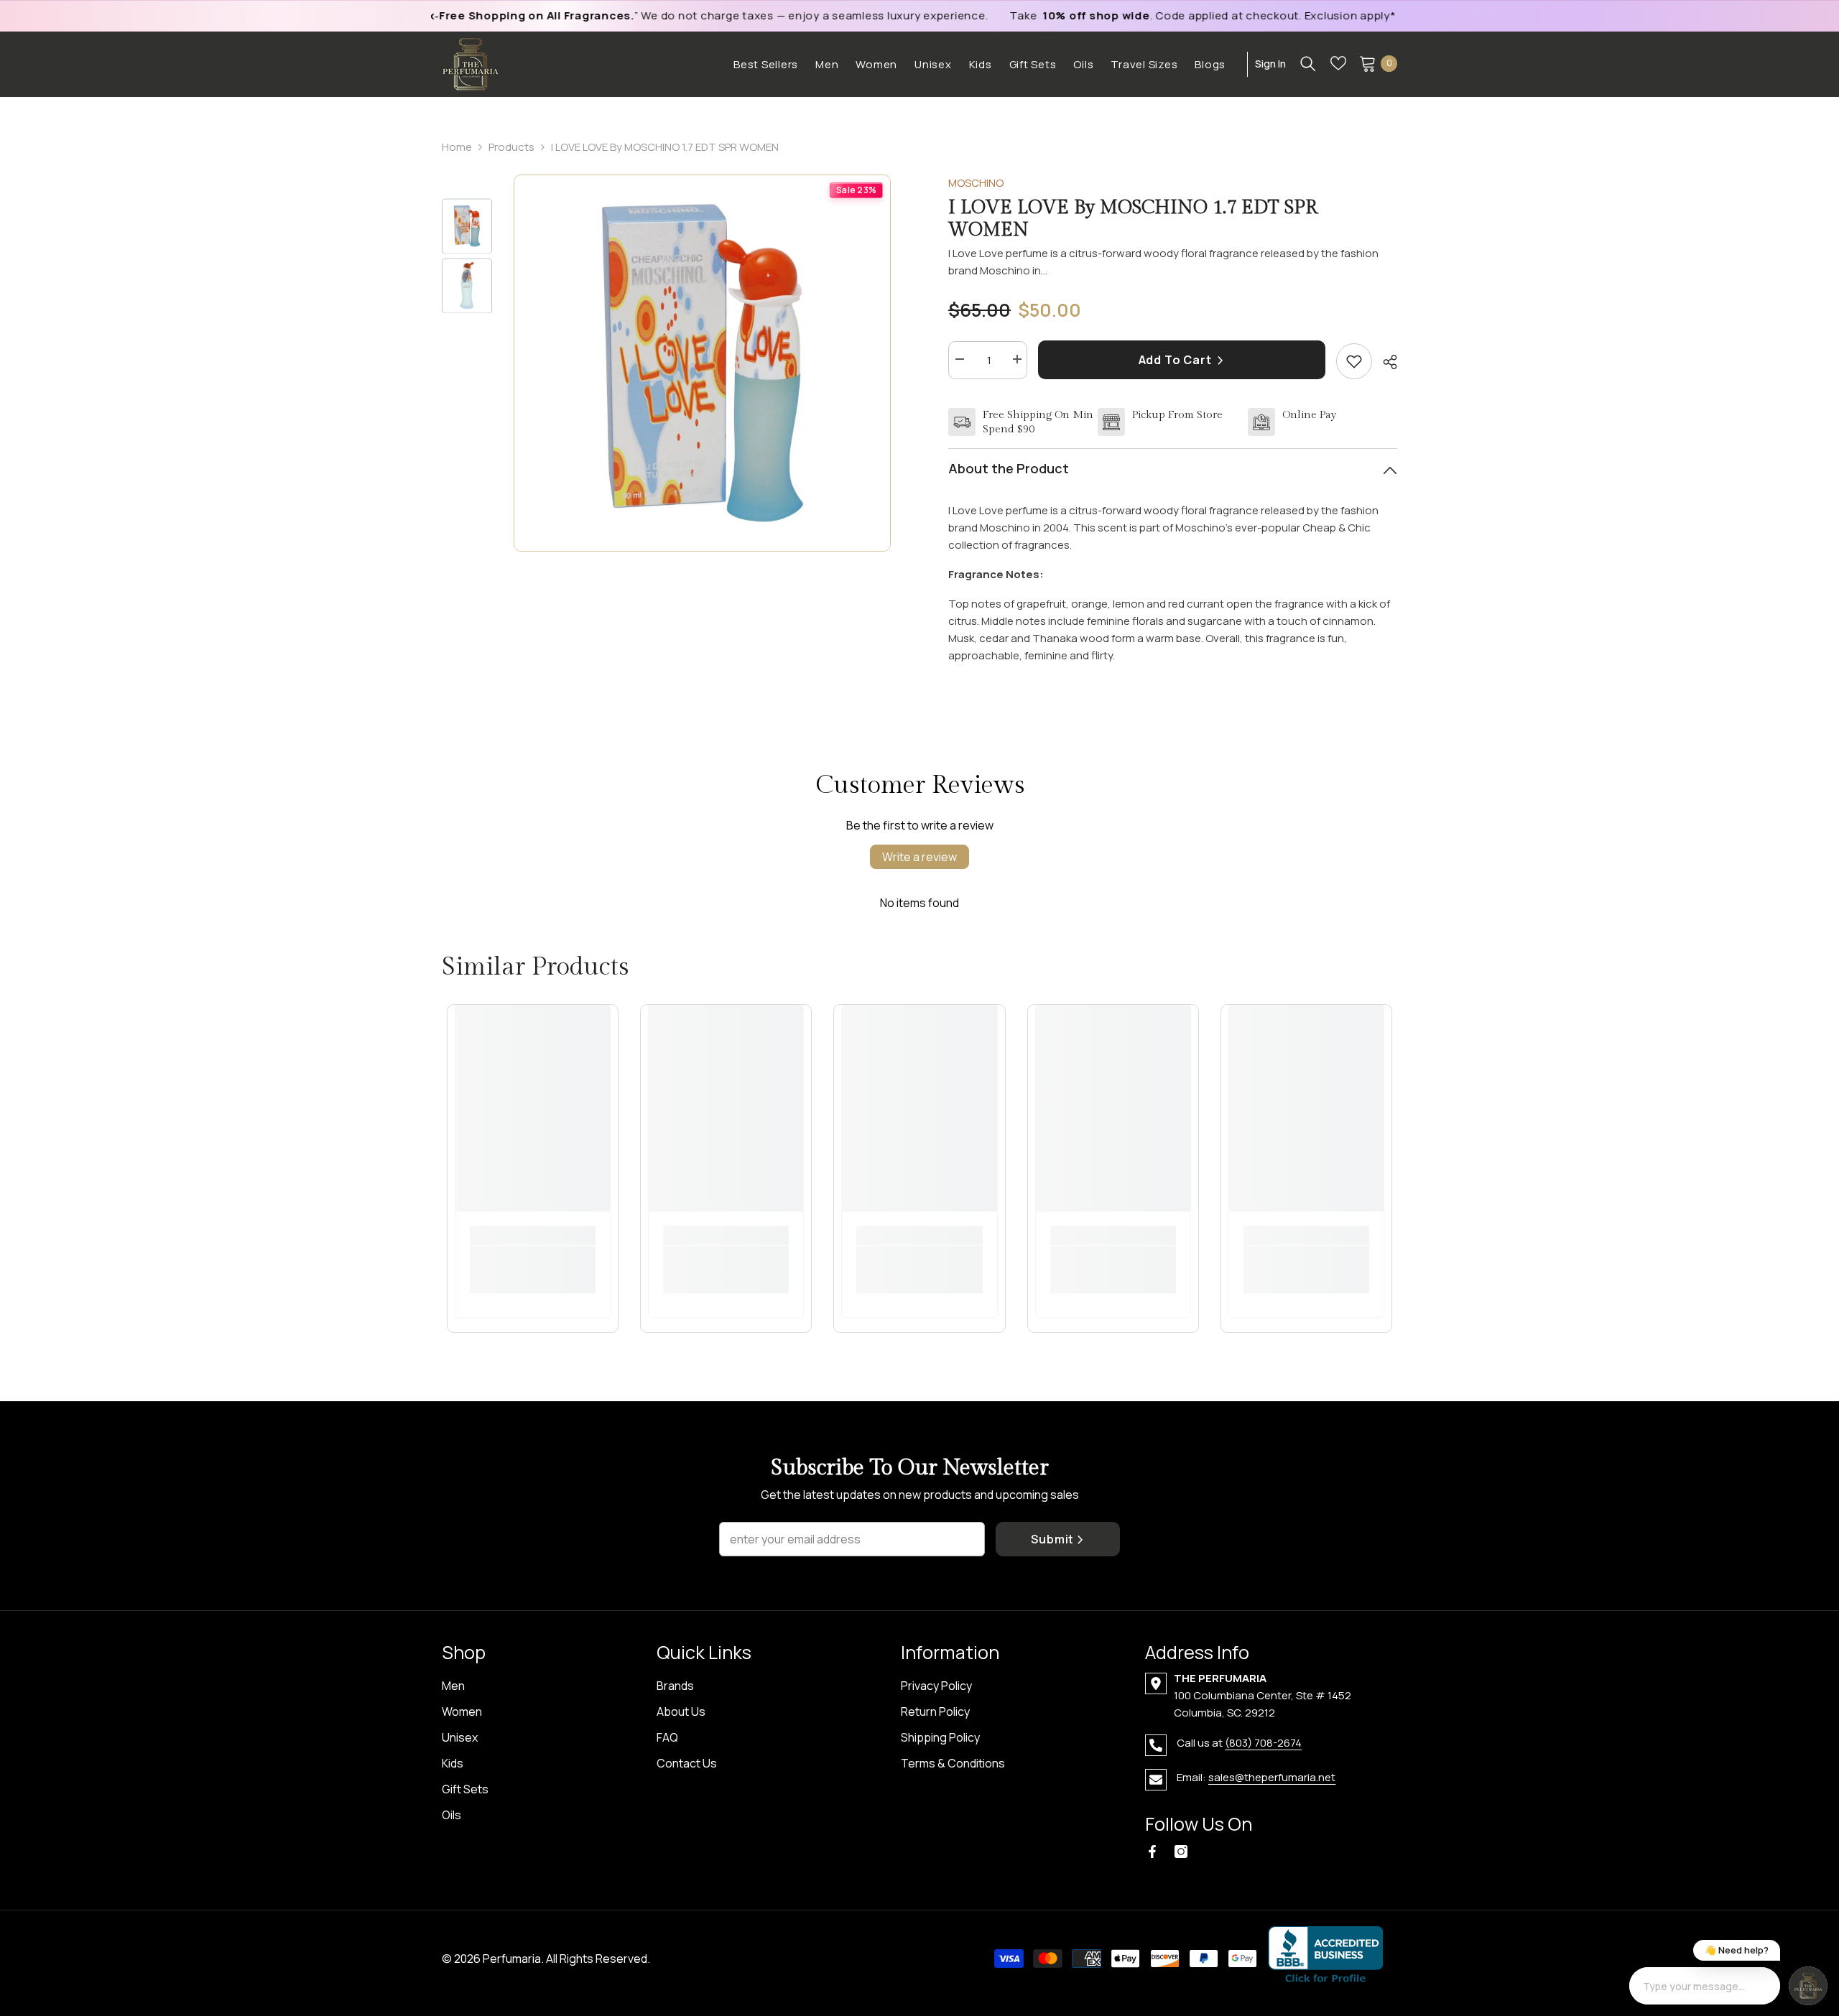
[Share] (1385, 362)
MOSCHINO (976, 183)
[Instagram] (1181, 1852)
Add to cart (1177, 360)
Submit (1052, 1539)
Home (457, 147)
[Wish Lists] (1338, 63)
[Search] (1308, 63)
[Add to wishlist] (1354, 361)
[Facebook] (1152, 1852)
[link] (533, 1261)
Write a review (919, 857)
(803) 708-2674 (1263, 1743)
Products (511, 147)
